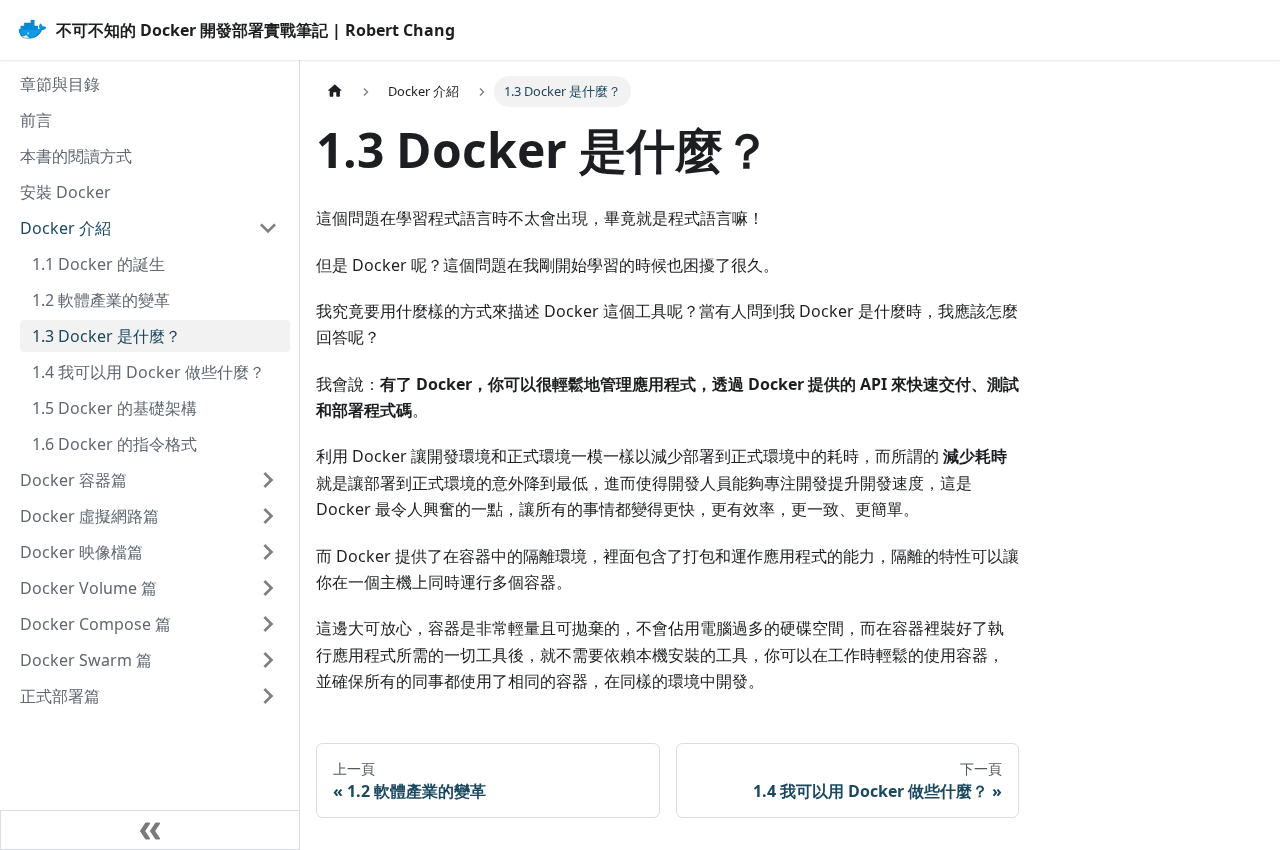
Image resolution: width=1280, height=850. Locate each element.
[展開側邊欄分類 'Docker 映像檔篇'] (268, 552)
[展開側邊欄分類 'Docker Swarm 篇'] (268, 660)
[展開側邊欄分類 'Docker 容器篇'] (268, 480)
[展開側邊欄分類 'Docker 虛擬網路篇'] (268, 516)
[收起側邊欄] (150, 830)
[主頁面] (335, 91)
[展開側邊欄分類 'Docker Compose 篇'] (268, 624)
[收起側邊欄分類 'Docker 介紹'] (268, 228)
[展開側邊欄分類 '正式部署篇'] (268, 696)
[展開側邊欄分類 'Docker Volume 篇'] (268, 588)
